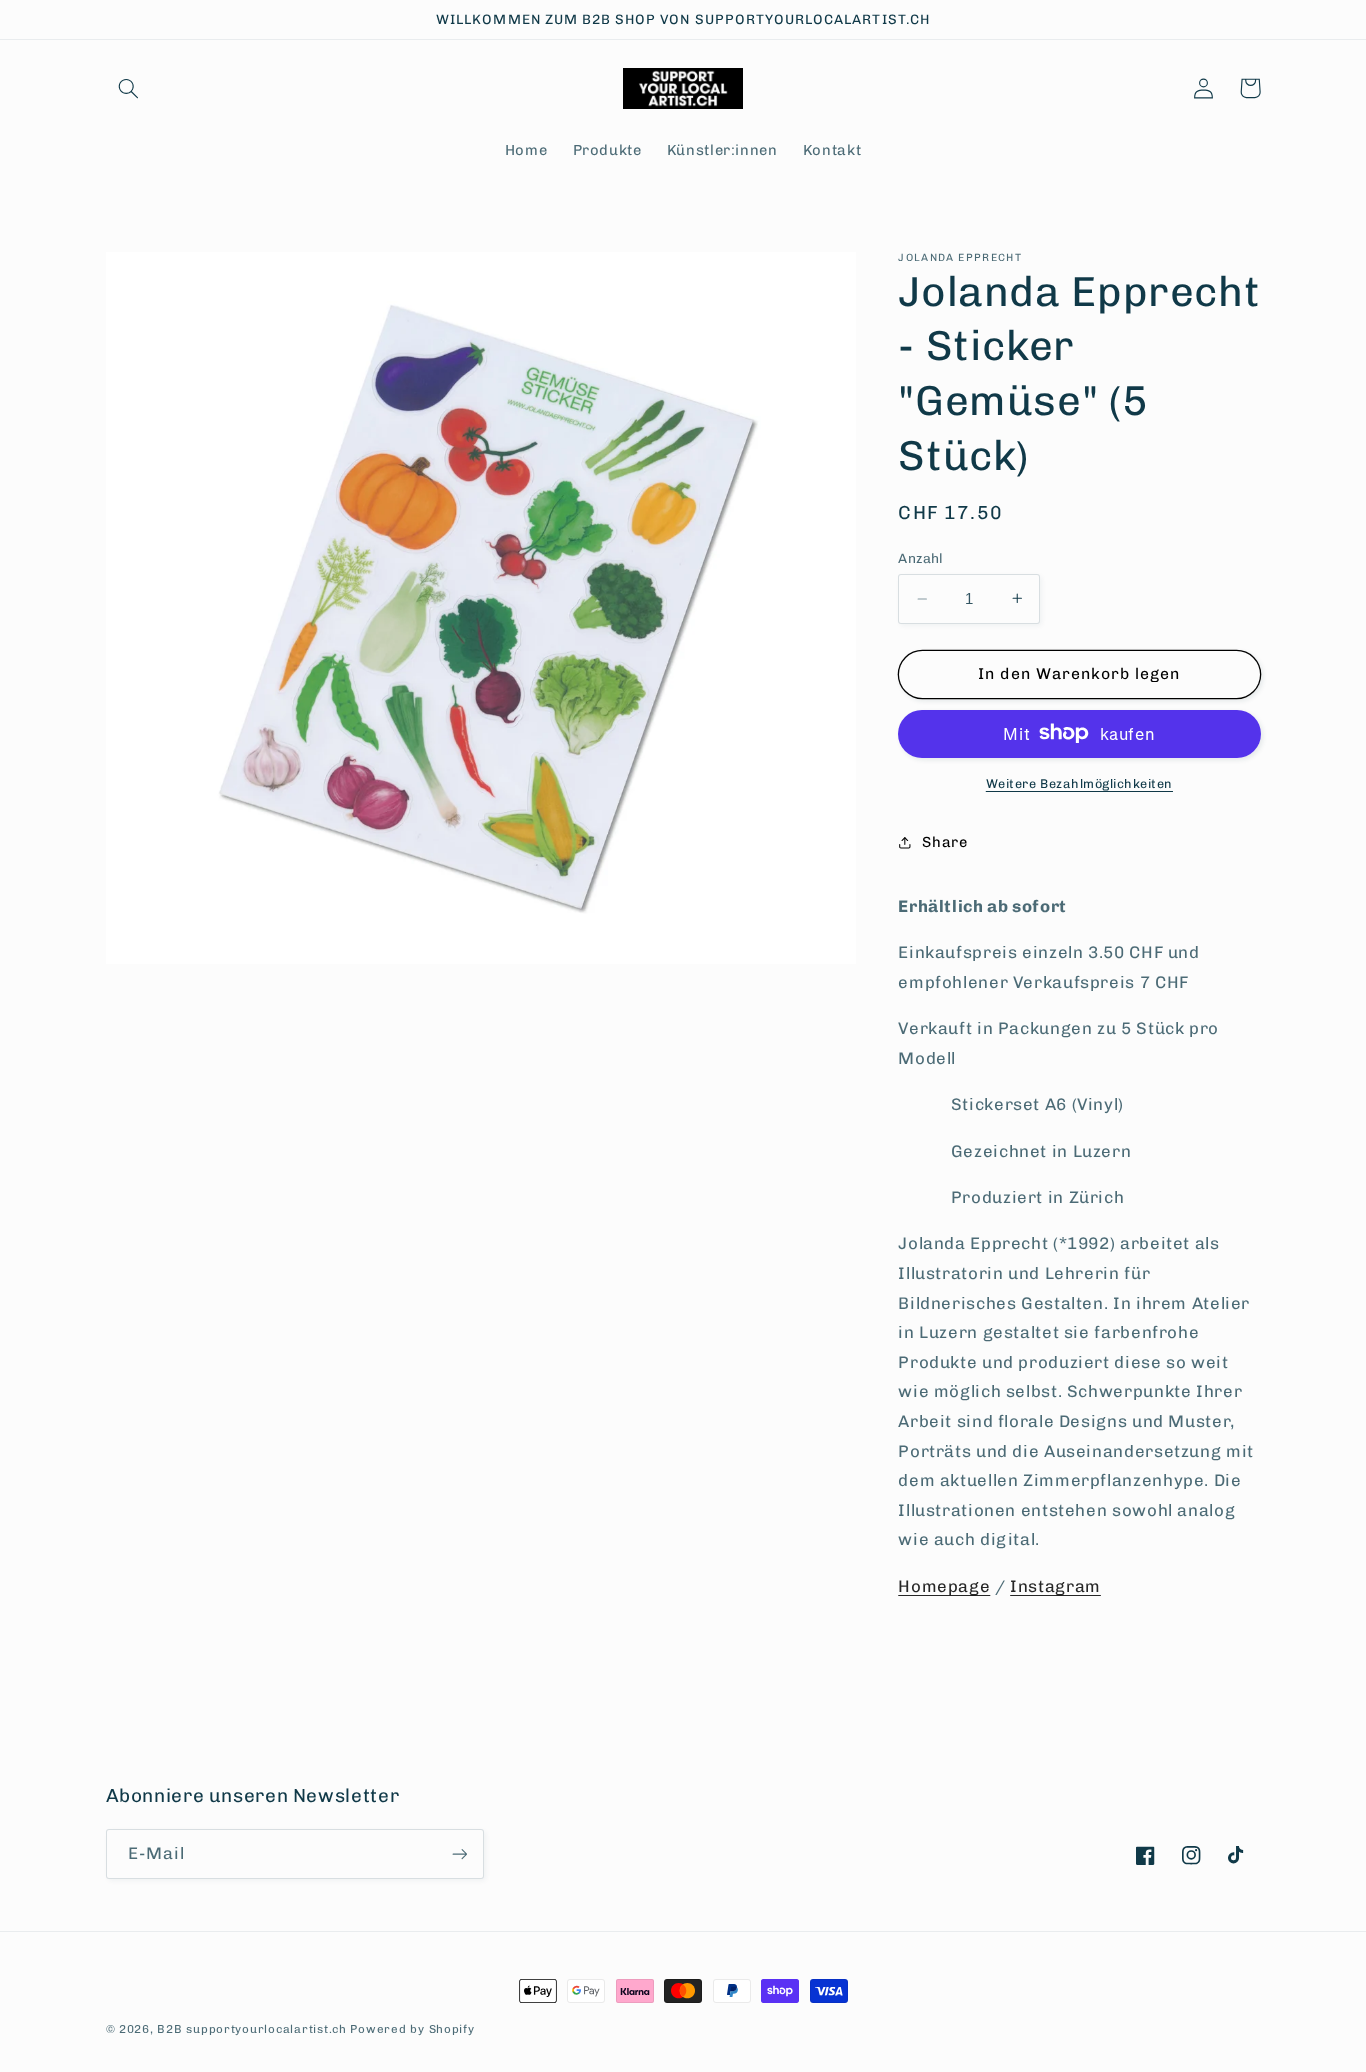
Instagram (1055, 1586)
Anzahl (921, 558)
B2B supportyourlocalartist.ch (251, 2029)
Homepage (944, 1586)
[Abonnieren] (459, 1853)
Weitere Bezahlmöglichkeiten (1079, 782)
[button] (129, 88)
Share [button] (944, 841)
